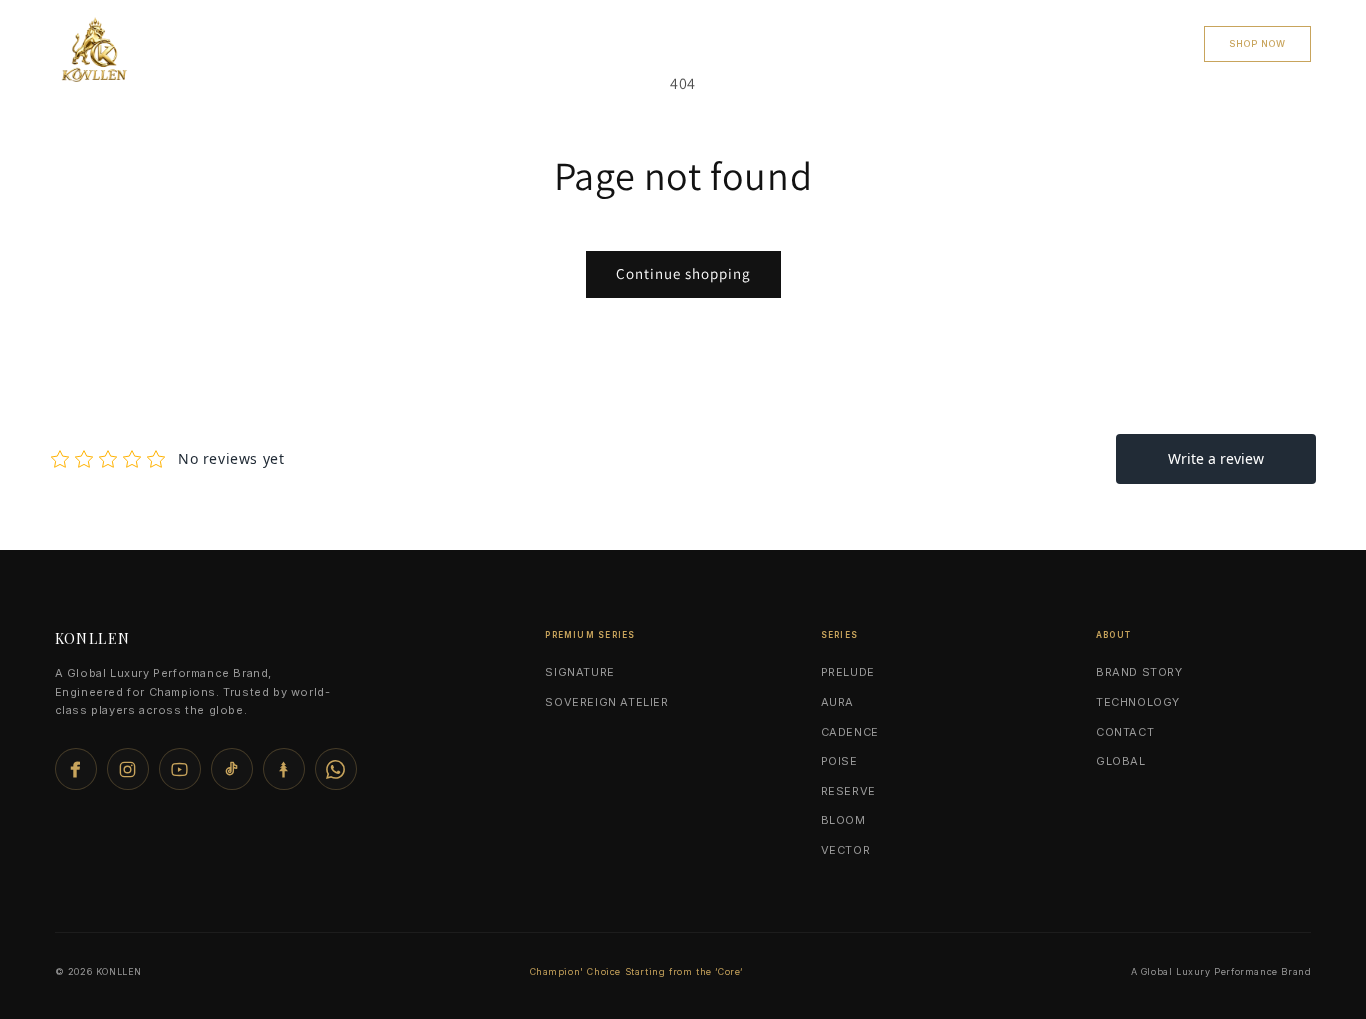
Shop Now (1258, 43)
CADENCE (850, 732)
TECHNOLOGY (1138, 702)
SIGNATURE (579, 672)
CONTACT (1043, 43)
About (1140, 43)
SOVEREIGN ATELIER (606, 702)
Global (843, 43)
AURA (837, 702)
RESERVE (848, 791)
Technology (730, 43)
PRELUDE (848, 672)
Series (620, 43)
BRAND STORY (1139, 672)
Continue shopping (683, 273)
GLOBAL (1121, 761)
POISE (839, 761)
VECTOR (846, 850)
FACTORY (940, 43)
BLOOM (843, 820)
